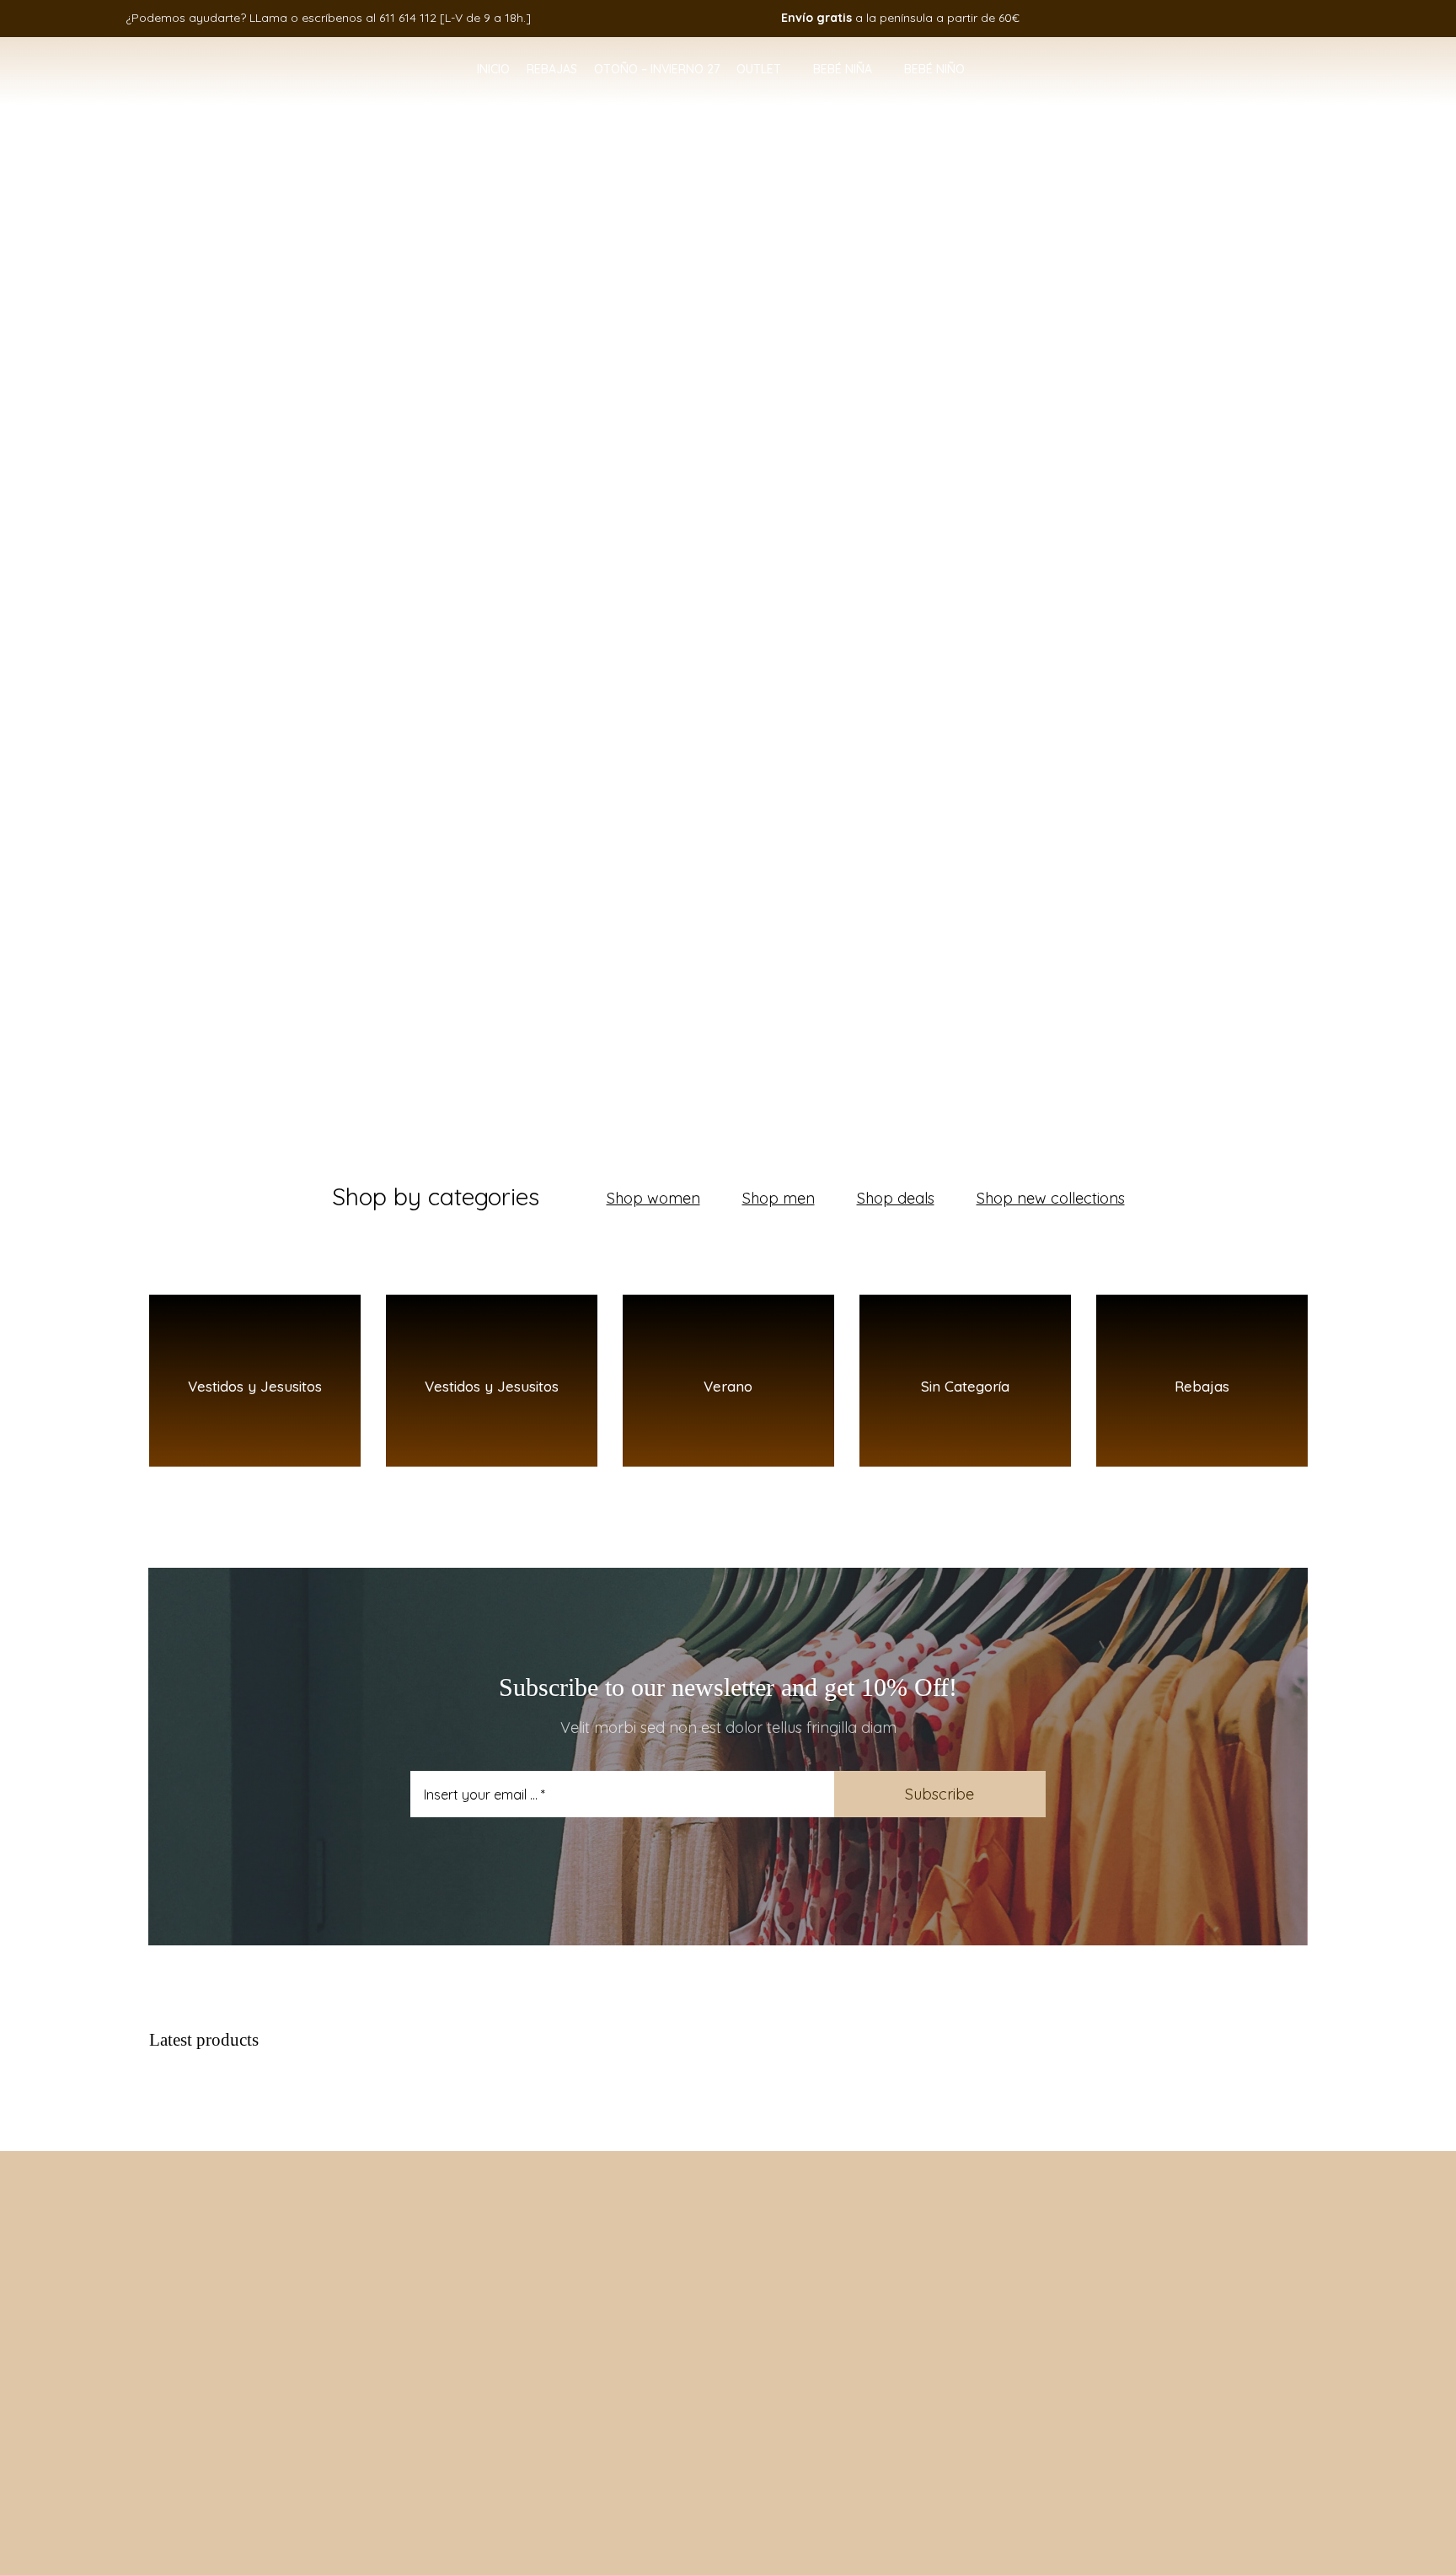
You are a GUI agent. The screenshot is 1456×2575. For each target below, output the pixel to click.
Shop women (653, 1198)
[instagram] (1223, 18)
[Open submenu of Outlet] (789, 70)
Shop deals (896, 1198)
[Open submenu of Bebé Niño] (972, 70)
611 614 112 (408, 18)
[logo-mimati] (136, 56)
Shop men (779, 1198)
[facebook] (1197, 18)
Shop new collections (1051, 1198)
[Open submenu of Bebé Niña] (880, 70)
